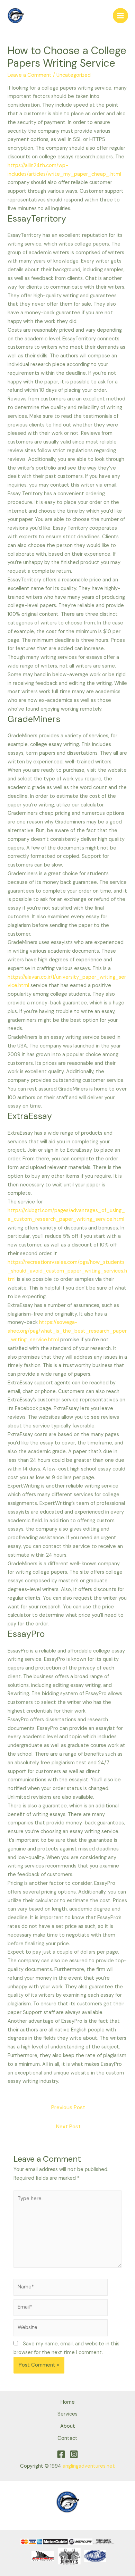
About (68, 2426)
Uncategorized (74, 75)
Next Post (68, 2127)
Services (67, 2414)
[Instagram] (74, 2454)
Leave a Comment (30, 75)
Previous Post (68, 2107)
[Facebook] (61, 2454)
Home (68, 2402)
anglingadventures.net (89, 2466)
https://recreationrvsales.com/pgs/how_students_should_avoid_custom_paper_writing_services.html (67, 1271)
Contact (67, 2438)
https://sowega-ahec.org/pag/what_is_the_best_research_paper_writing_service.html (67, 1331)
